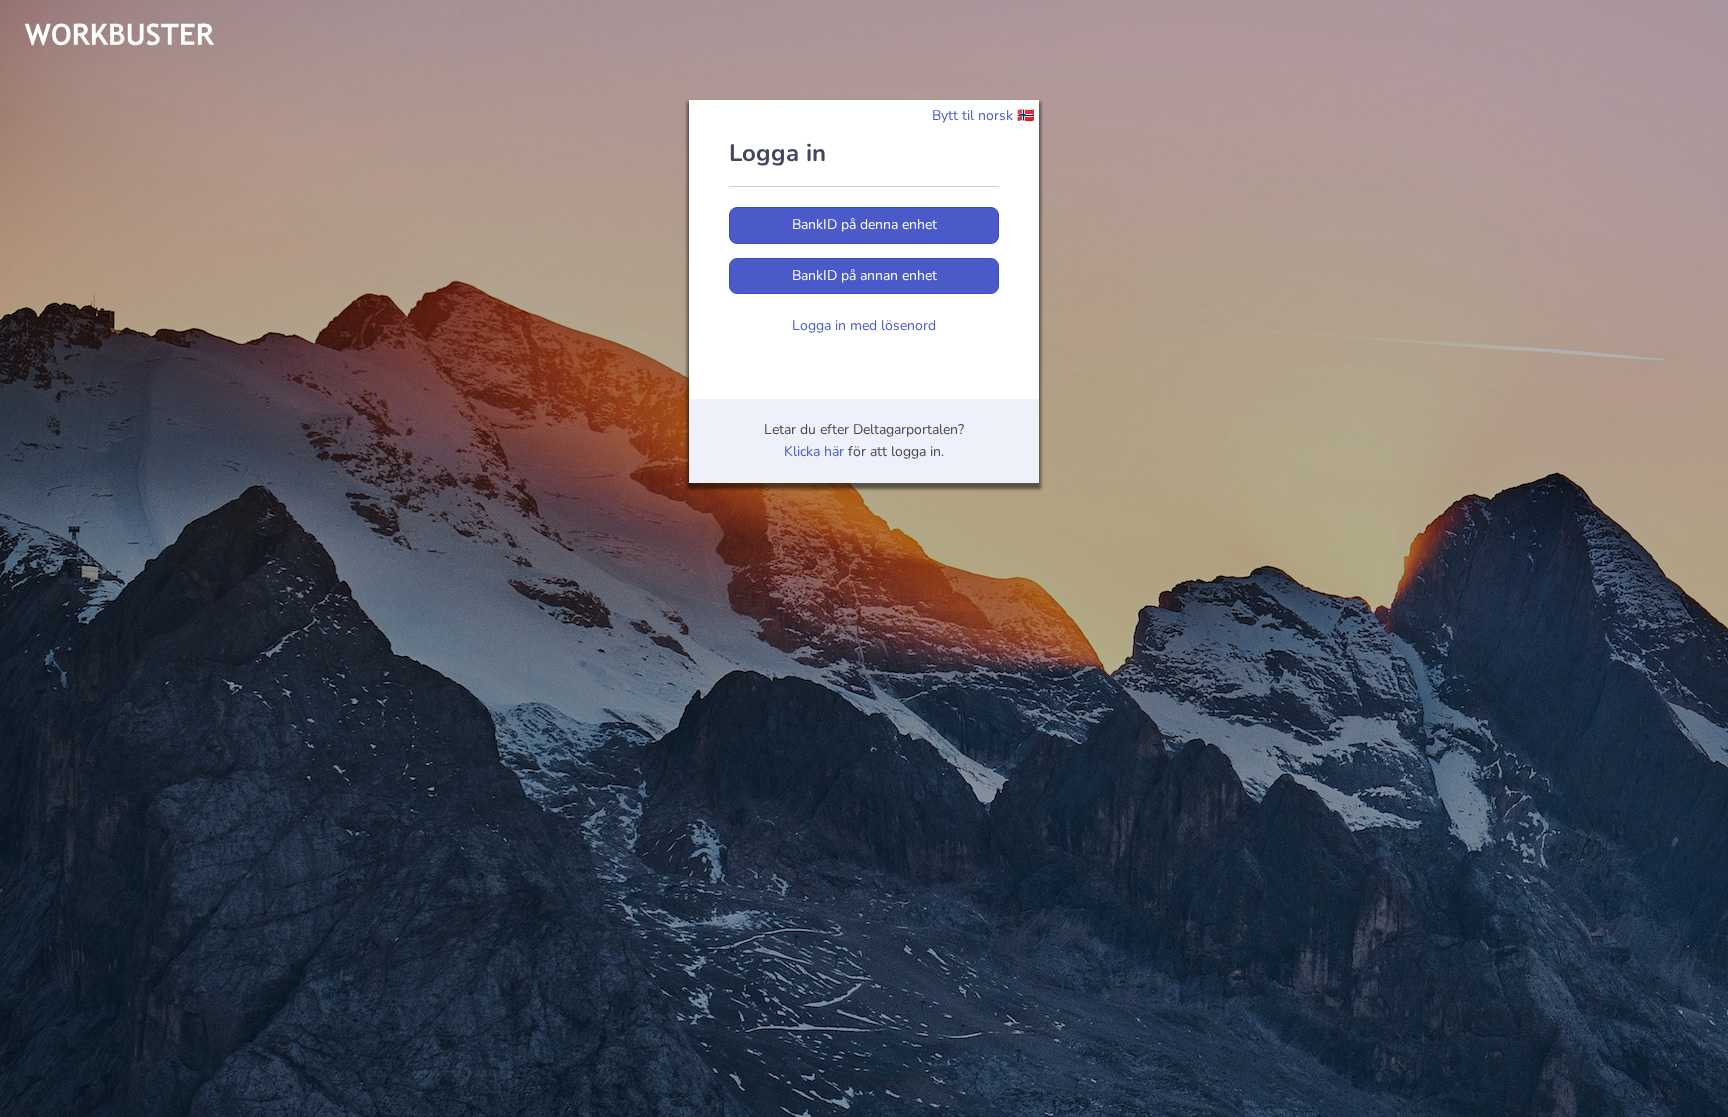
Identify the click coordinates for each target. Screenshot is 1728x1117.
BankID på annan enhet (864, 275)
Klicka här (814, 451)
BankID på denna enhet (864, 224)
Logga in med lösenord (864, 325)
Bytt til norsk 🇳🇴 (983, 115)
